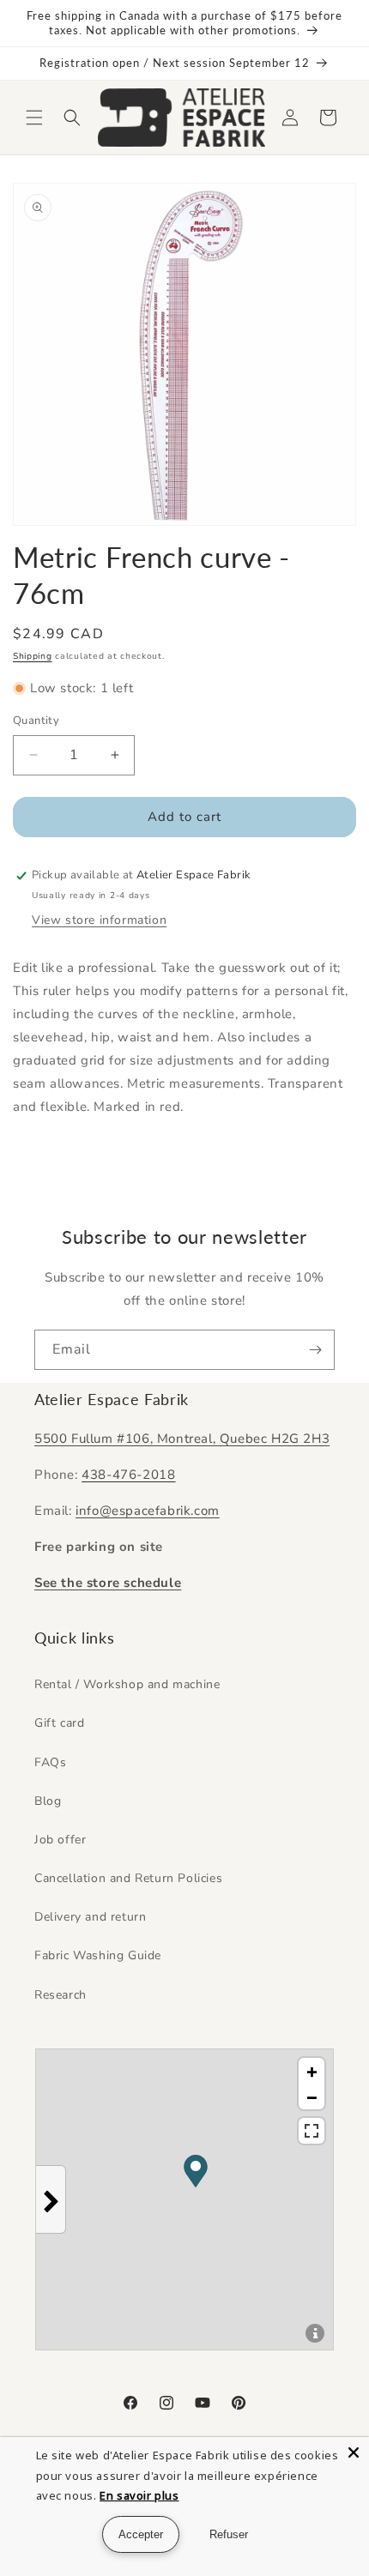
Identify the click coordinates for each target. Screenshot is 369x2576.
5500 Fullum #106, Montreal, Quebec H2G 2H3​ (182, 1439)
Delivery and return (90, 1917)
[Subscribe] (315, 1350)
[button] (34, 118)
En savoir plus (139, 2495)
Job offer (60, 1840)
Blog (48, 1801)
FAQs (50, 1762)
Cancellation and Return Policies (128, 1878)
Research (60, 1995)
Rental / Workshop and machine (127, 1684)
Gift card (59, 1723)
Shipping (33, 656)
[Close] (354, 2452)
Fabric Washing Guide (98, 1955)
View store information (99, 920)
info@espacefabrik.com (148, 1511)
